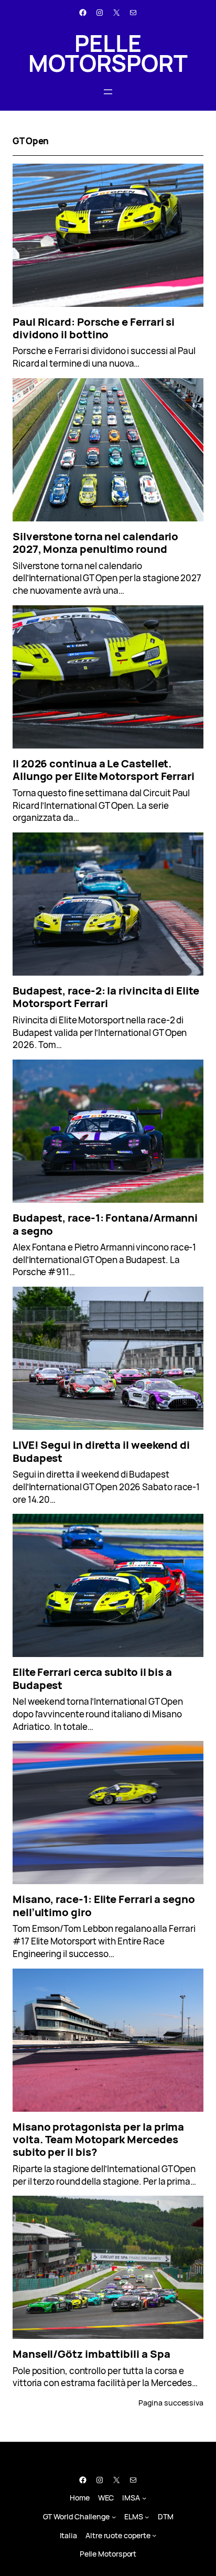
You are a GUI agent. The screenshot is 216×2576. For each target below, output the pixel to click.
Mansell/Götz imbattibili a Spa (91, 2354)
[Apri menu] (108, 92)
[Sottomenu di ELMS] (147, 2516)
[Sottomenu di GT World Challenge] (114, 2516)
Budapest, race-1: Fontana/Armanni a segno (105, 1224)
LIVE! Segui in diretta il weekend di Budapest (101, 1451)
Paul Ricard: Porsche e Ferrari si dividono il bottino (94, 328)
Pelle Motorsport (108, 53)
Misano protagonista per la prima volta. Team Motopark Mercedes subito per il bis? (98, 2139)
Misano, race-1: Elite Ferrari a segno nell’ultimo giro (104, 1905)
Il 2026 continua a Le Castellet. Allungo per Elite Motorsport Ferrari (104, 770)
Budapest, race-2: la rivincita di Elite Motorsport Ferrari (106, 997)
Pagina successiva (171, 2403)
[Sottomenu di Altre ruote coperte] (154, 2535)
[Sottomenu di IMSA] (144, 2498)
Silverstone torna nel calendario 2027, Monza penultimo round (95, 543)
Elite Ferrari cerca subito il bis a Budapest (92, 1678)
